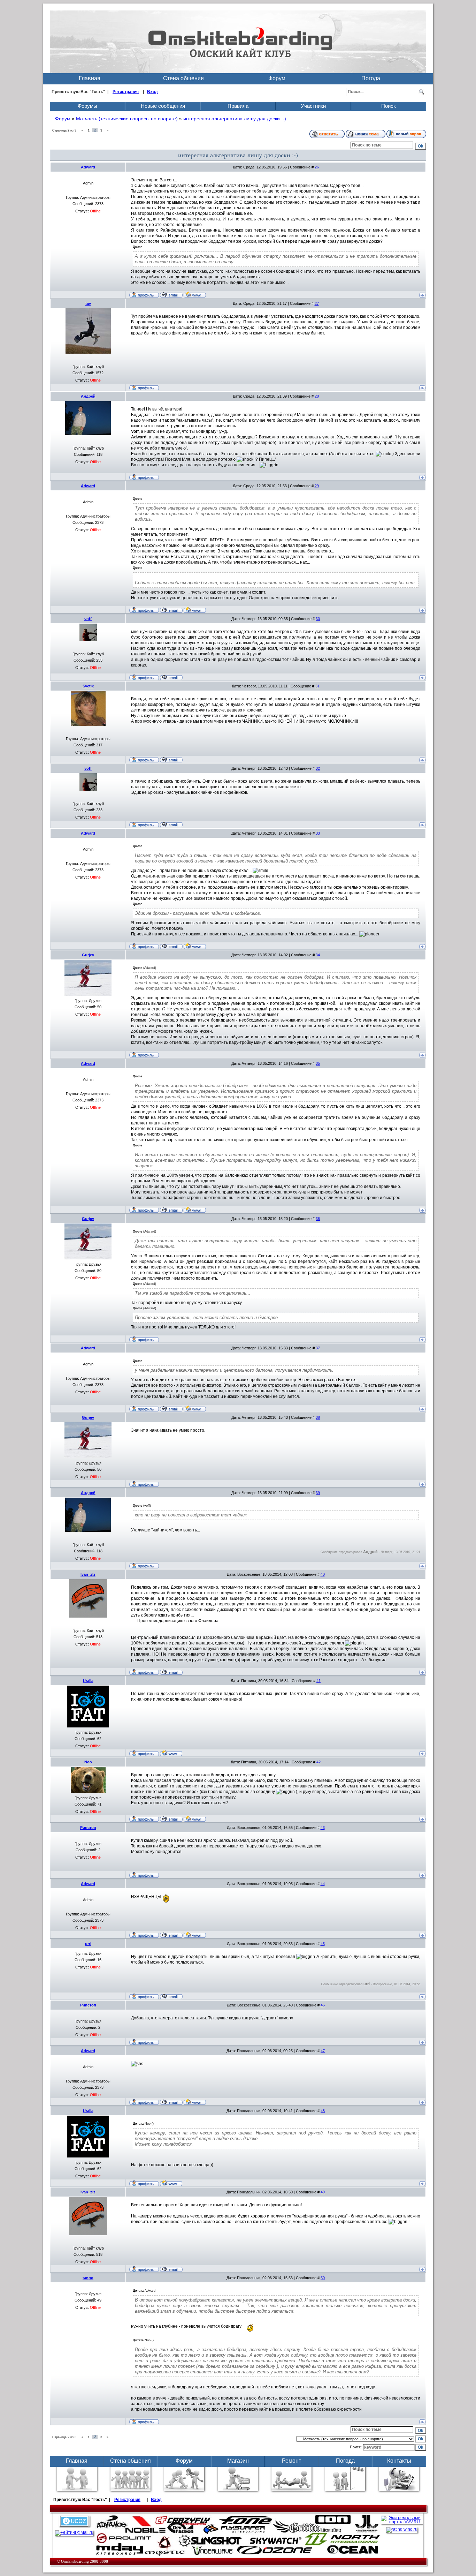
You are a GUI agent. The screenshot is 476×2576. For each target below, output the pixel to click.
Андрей (88, 396)
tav (88, 303)
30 (318, 619)
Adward (88, 167)
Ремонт (291, 2461)
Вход (152, 92)
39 (318, 1493)
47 (323, 2051)
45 (323, 1944)
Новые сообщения (163, 106)
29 (317, 486)
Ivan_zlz (88, 1574)
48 (323, 2111)
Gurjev (88, 955)
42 (318, 1762)
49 (323, 2192)
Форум (277, 78)
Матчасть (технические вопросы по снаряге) (127, 119)
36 (318, 1219)
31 (317, 686)
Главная (90, 78)
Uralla (88, 1681)
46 (323, 2005)
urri (88, 1944)
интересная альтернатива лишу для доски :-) (235, 119)
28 (317, 396)
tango (88, 2278)
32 (318, 768)
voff (88, 619)
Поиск (389, 106)
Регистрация (126, 92)
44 (323, 1884)
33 (318, 833)
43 (323, 1828)
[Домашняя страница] (195, 294)
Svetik (88, 686)
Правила (238, 106)
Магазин (238, 2461)
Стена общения (183, 78)
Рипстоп (88, 1828)
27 (317, 303)
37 (318, 1348)
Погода (371, 78)
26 (317, 167)
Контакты (399, 2461)
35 (318, 1063)
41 (318, 1681)
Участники (313, 106)
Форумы (87, 106)
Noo (88, 1762)
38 (318, 1417)
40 (323, 1574)
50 (323, 2278)
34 (318, 955)
